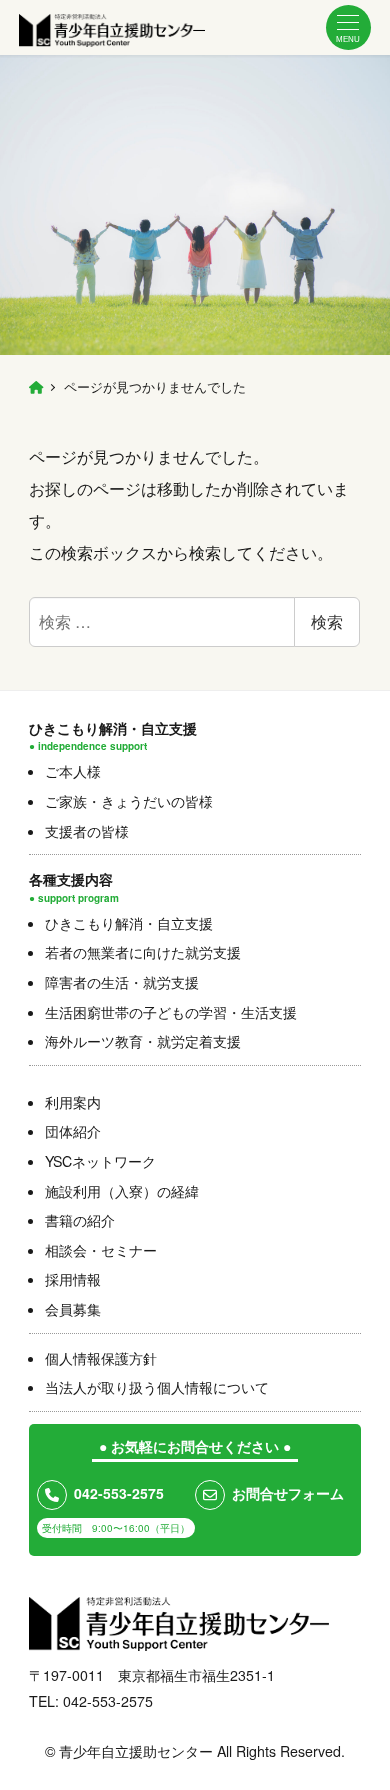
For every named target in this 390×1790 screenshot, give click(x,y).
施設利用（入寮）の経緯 (122, 1191)
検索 (327, 621)
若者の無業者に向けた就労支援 (143, 952)
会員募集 (73, 1309)
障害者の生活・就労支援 (122, 982)
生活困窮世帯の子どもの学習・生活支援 (171, 1012)
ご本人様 (73, 771)
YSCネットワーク (100, 1161)
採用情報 (73, 1279)
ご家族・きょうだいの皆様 (129, 801)
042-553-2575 (119, 1493)
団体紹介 (73, 1131)
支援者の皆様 (87, 831)
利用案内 (73, 1102)
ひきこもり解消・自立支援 (129, 923)
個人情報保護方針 (101, 1358)
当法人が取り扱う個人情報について (157, 1387)
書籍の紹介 (80, 1220)
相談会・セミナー (101, 1250)
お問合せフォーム (288, 1493)
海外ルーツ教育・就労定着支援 (143, 1041)
